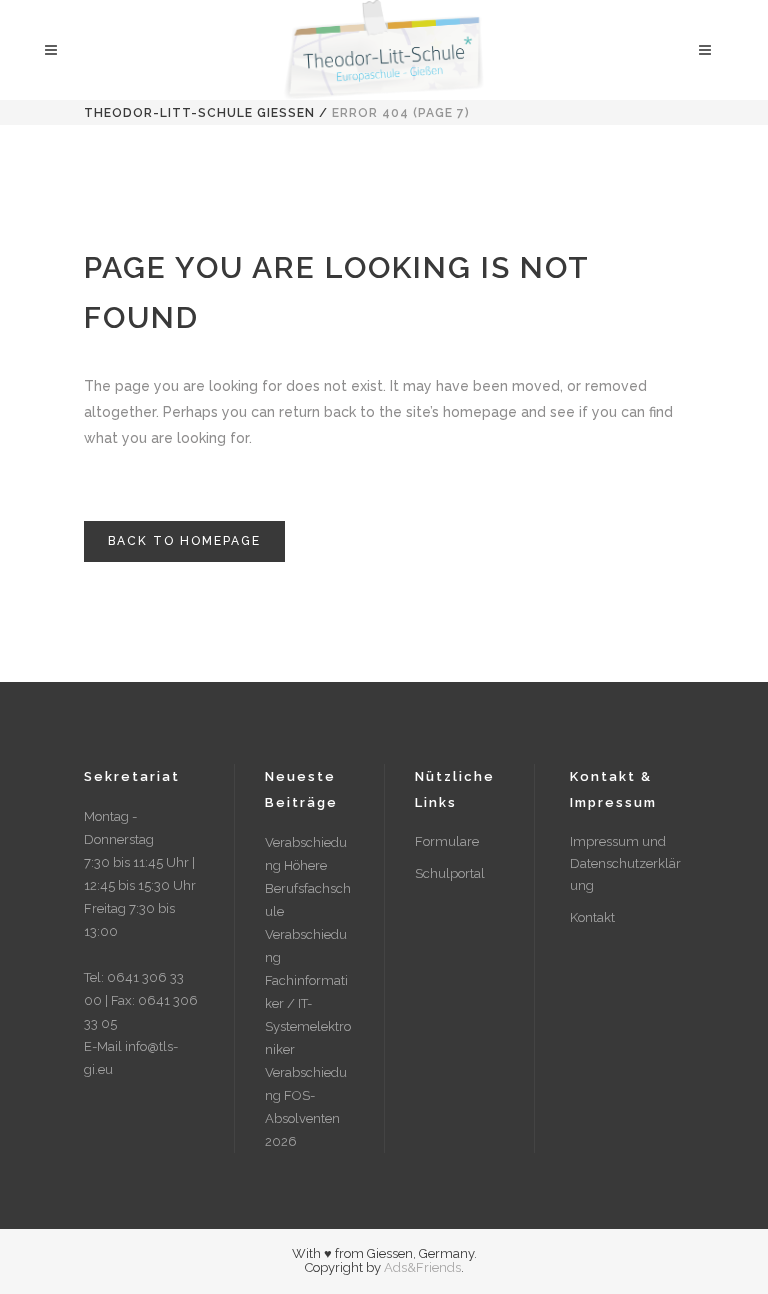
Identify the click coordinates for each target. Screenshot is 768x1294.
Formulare (447, 841)
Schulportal (450, 873)
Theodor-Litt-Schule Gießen (199, 113)
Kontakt (592, 917)
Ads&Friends (422, 1267)
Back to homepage (184, 541)
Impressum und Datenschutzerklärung (625, 863)
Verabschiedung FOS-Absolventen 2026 (306, 1107)
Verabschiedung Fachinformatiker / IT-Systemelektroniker (308, 992)
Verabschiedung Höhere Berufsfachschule (308, 877)
